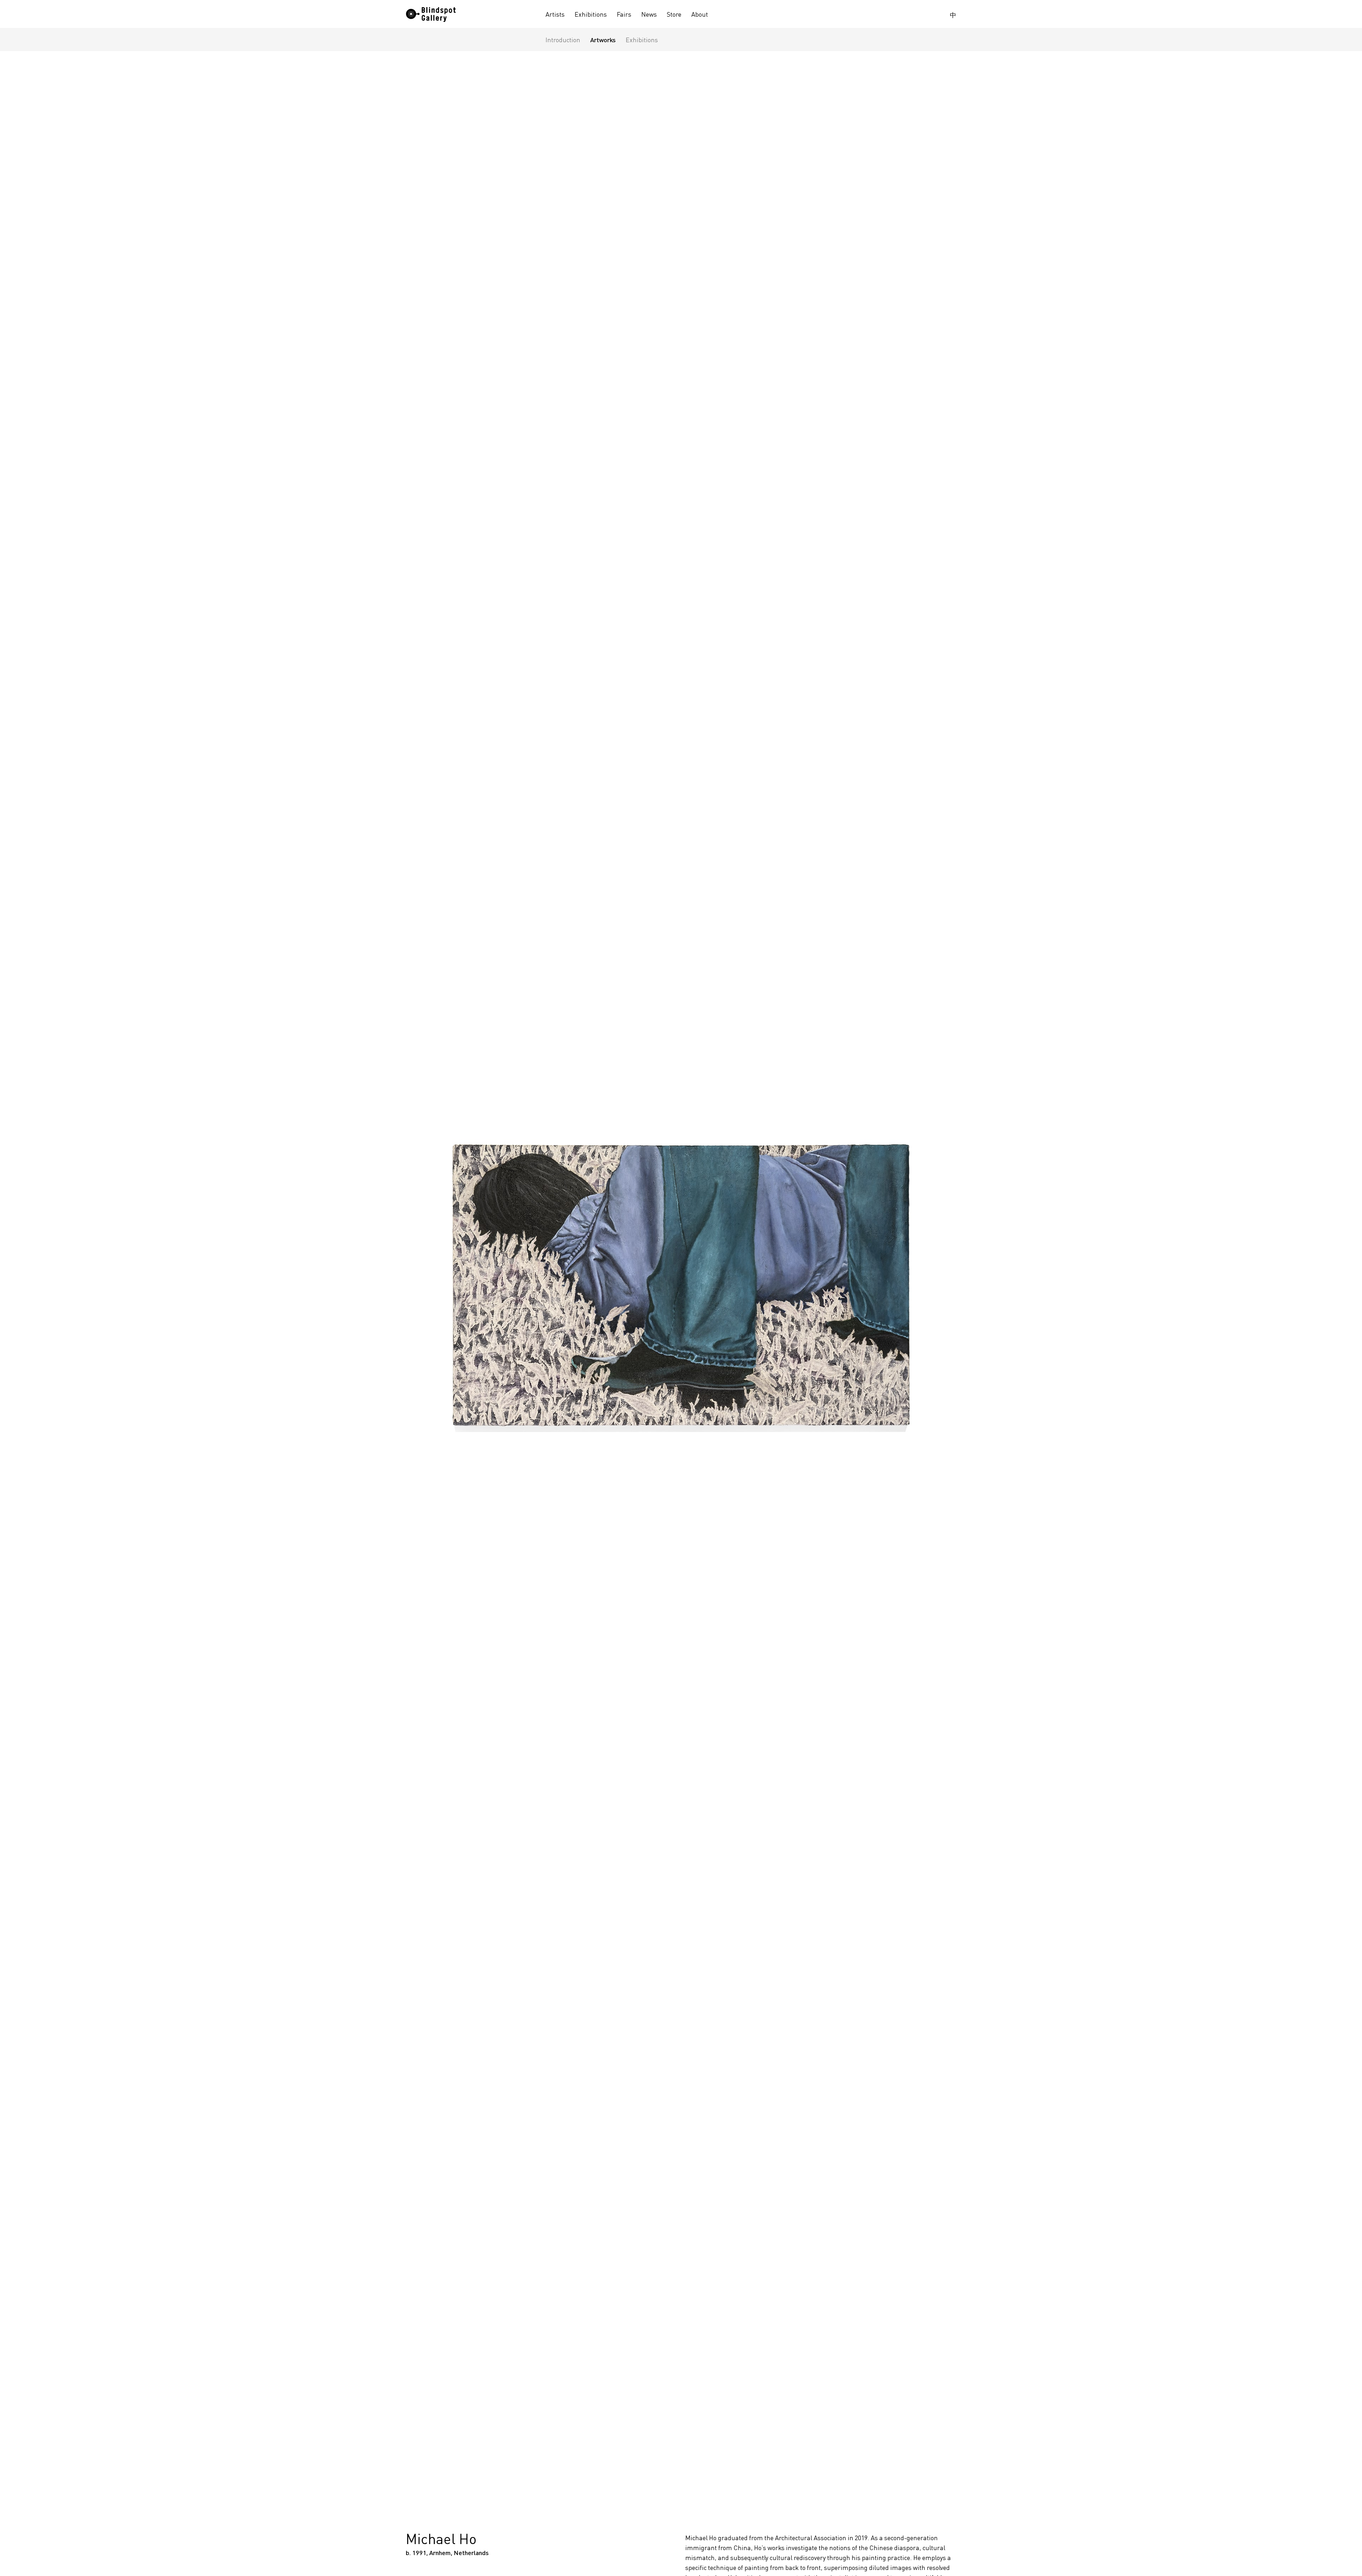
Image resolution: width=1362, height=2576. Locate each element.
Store (674, 14)
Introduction (563, 40)
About (700, 14)
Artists (555, 14)
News (649, 14)
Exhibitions (591, 14)
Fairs (624, 14)
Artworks (603, 40)
